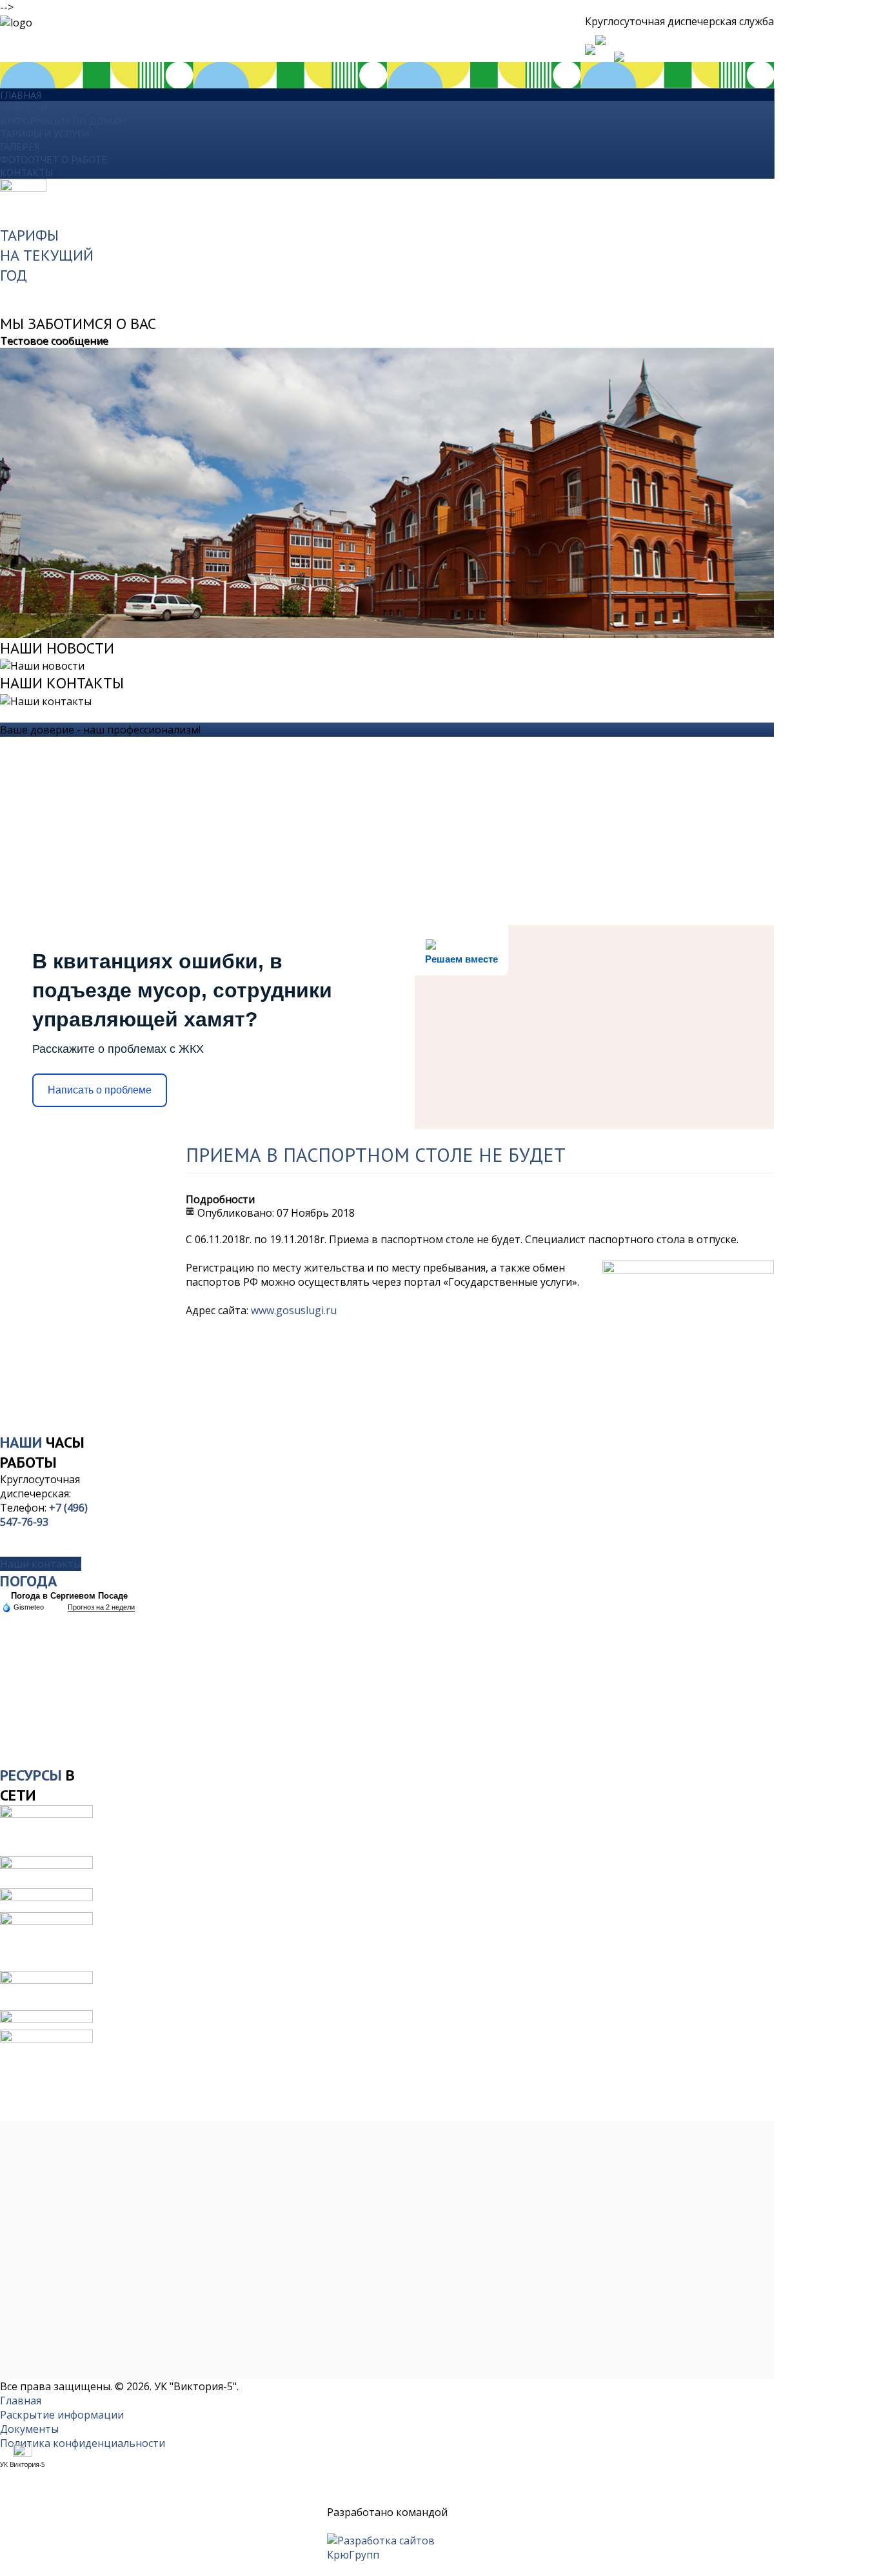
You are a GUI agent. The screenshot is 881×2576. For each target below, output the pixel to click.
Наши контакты (41, 1564)
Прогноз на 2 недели (101, 1607)
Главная (21, 95)
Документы (29, 2429)
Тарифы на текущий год (47, 255)
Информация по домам (63, 121)
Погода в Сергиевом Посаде (69, 1596)
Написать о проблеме (100, 1090)
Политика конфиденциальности (83, 2443)
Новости (24, 108)
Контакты (26, 172)
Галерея (20, 146)
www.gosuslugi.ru (294, 1310)
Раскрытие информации (62, 2415)
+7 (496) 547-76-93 (44, 1515)
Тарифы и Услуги (45, 134)
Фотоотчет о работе (54, 159)
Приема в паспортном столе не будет (376, 1154)
